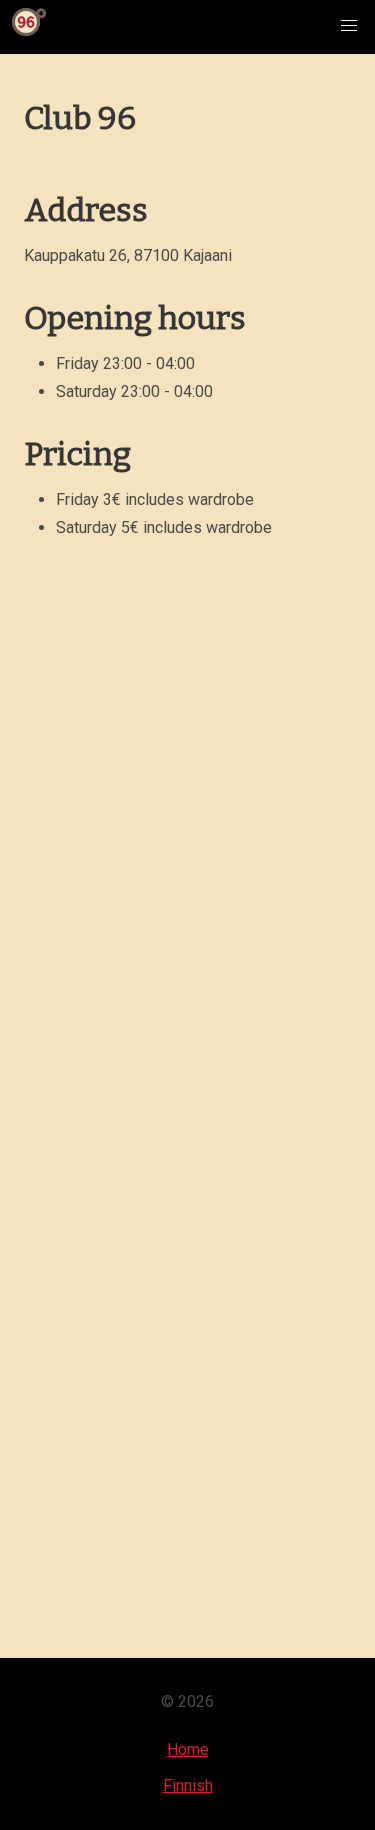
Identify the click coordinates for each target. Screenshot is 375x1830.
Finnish (188, 1785)
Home (188, 1749)
